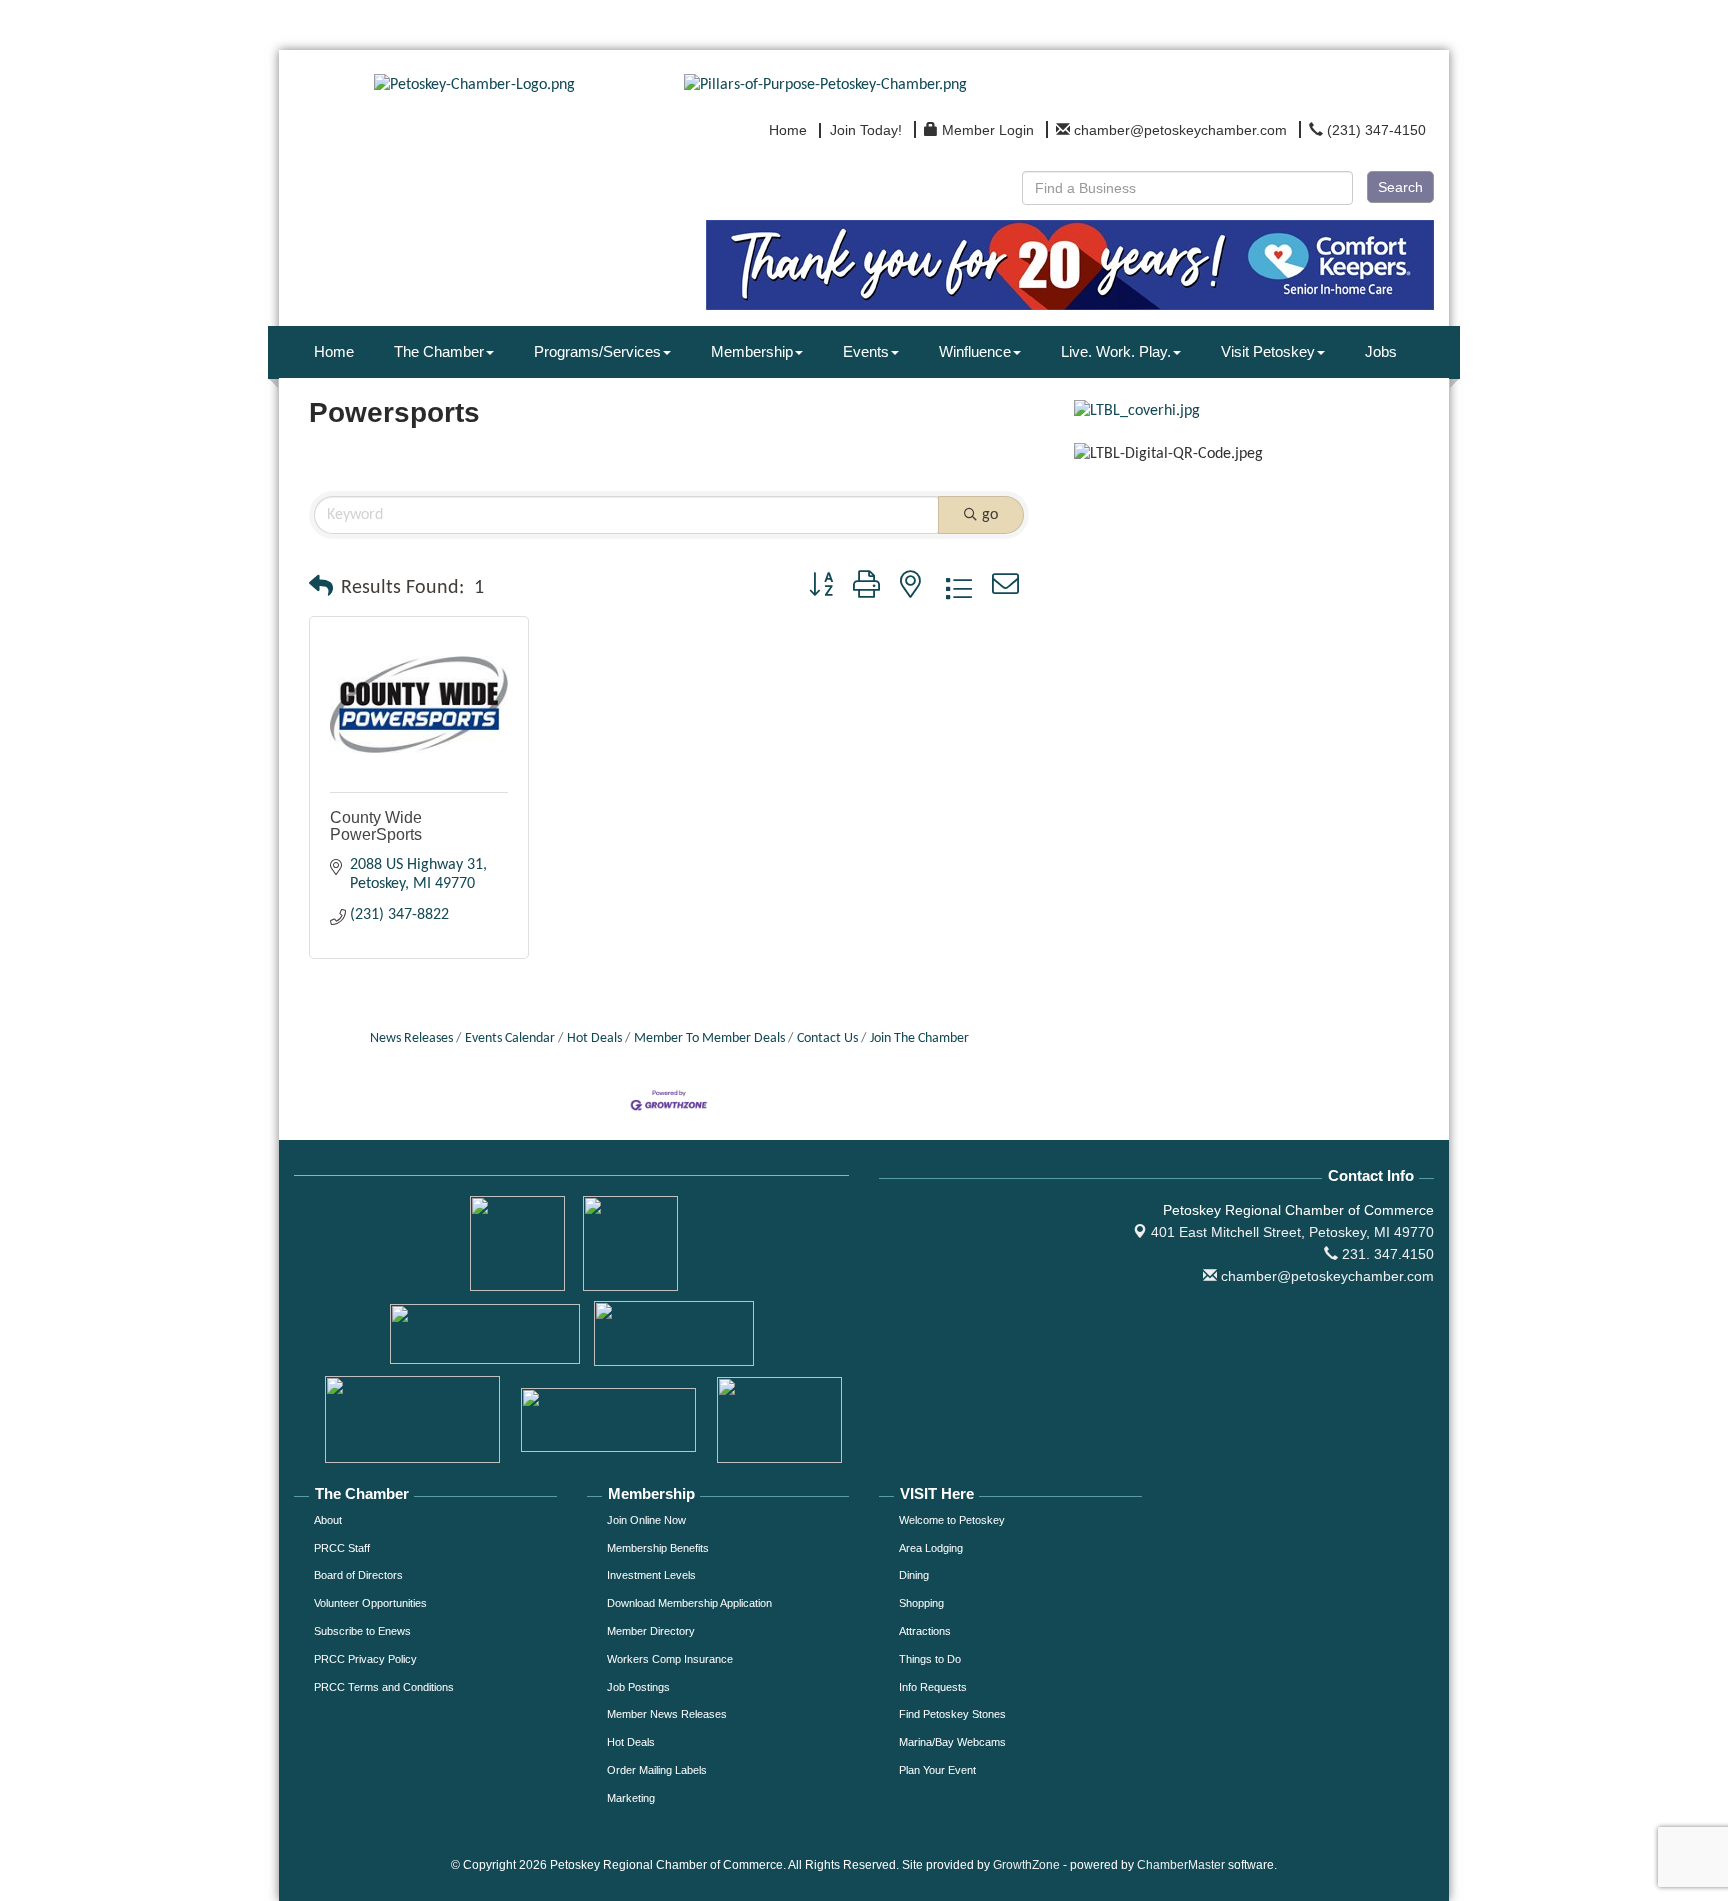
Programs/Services (597, 351)
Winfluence (975, 351)
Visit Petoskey (1268, 351)
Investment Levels (651, 1575)
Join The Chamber (919, 1038)
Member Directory (651, 1631)
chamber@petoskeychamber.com (1325, 1276)
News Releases (411, 1038)
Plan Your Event (937, 1770)
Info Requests (933, 1687)
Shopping (921, 1603)
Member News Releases (667, 1714)
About (328, 1520)
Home (334, 351)
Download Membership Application (689, 1603)
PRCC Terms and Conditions (384, 1687)
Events (866, 351)
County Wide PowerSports (376, 826)
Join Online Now (646, 1520)
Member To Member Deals (709, 1038)
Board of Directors (358, 1575)
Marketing (631, 1798)
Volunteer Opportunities (370, 1603)
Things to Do (930, 1659)
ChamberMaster (1181, 1865)
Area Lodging (931, 1548)
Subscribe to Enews (362, 1631)
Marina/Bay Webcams (952, 1742)
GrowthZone (1026, 1865)
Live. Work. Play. (1116, 351)
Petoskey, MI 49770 (1292, 1232)
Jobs (1381, 351)
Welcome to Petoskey (952, 1520)
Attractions (925, 1631)
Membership (752, 351)
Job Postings (638, 1687)
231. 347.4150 (1386, 1254)
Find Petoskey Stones (952, 1714)
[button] (321, 588)
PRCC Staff (342, 1548)
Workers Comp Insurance (670, 1659)
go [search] (990, 515)
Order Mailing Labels (657, 1770)
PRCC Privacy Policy (365, 1659)
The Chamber (439, 351)
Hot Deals (594, 1038)
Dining (914, 1575)
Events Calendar (510, 1038)
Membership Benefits (658, 1548)
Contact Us (827, 1038)
